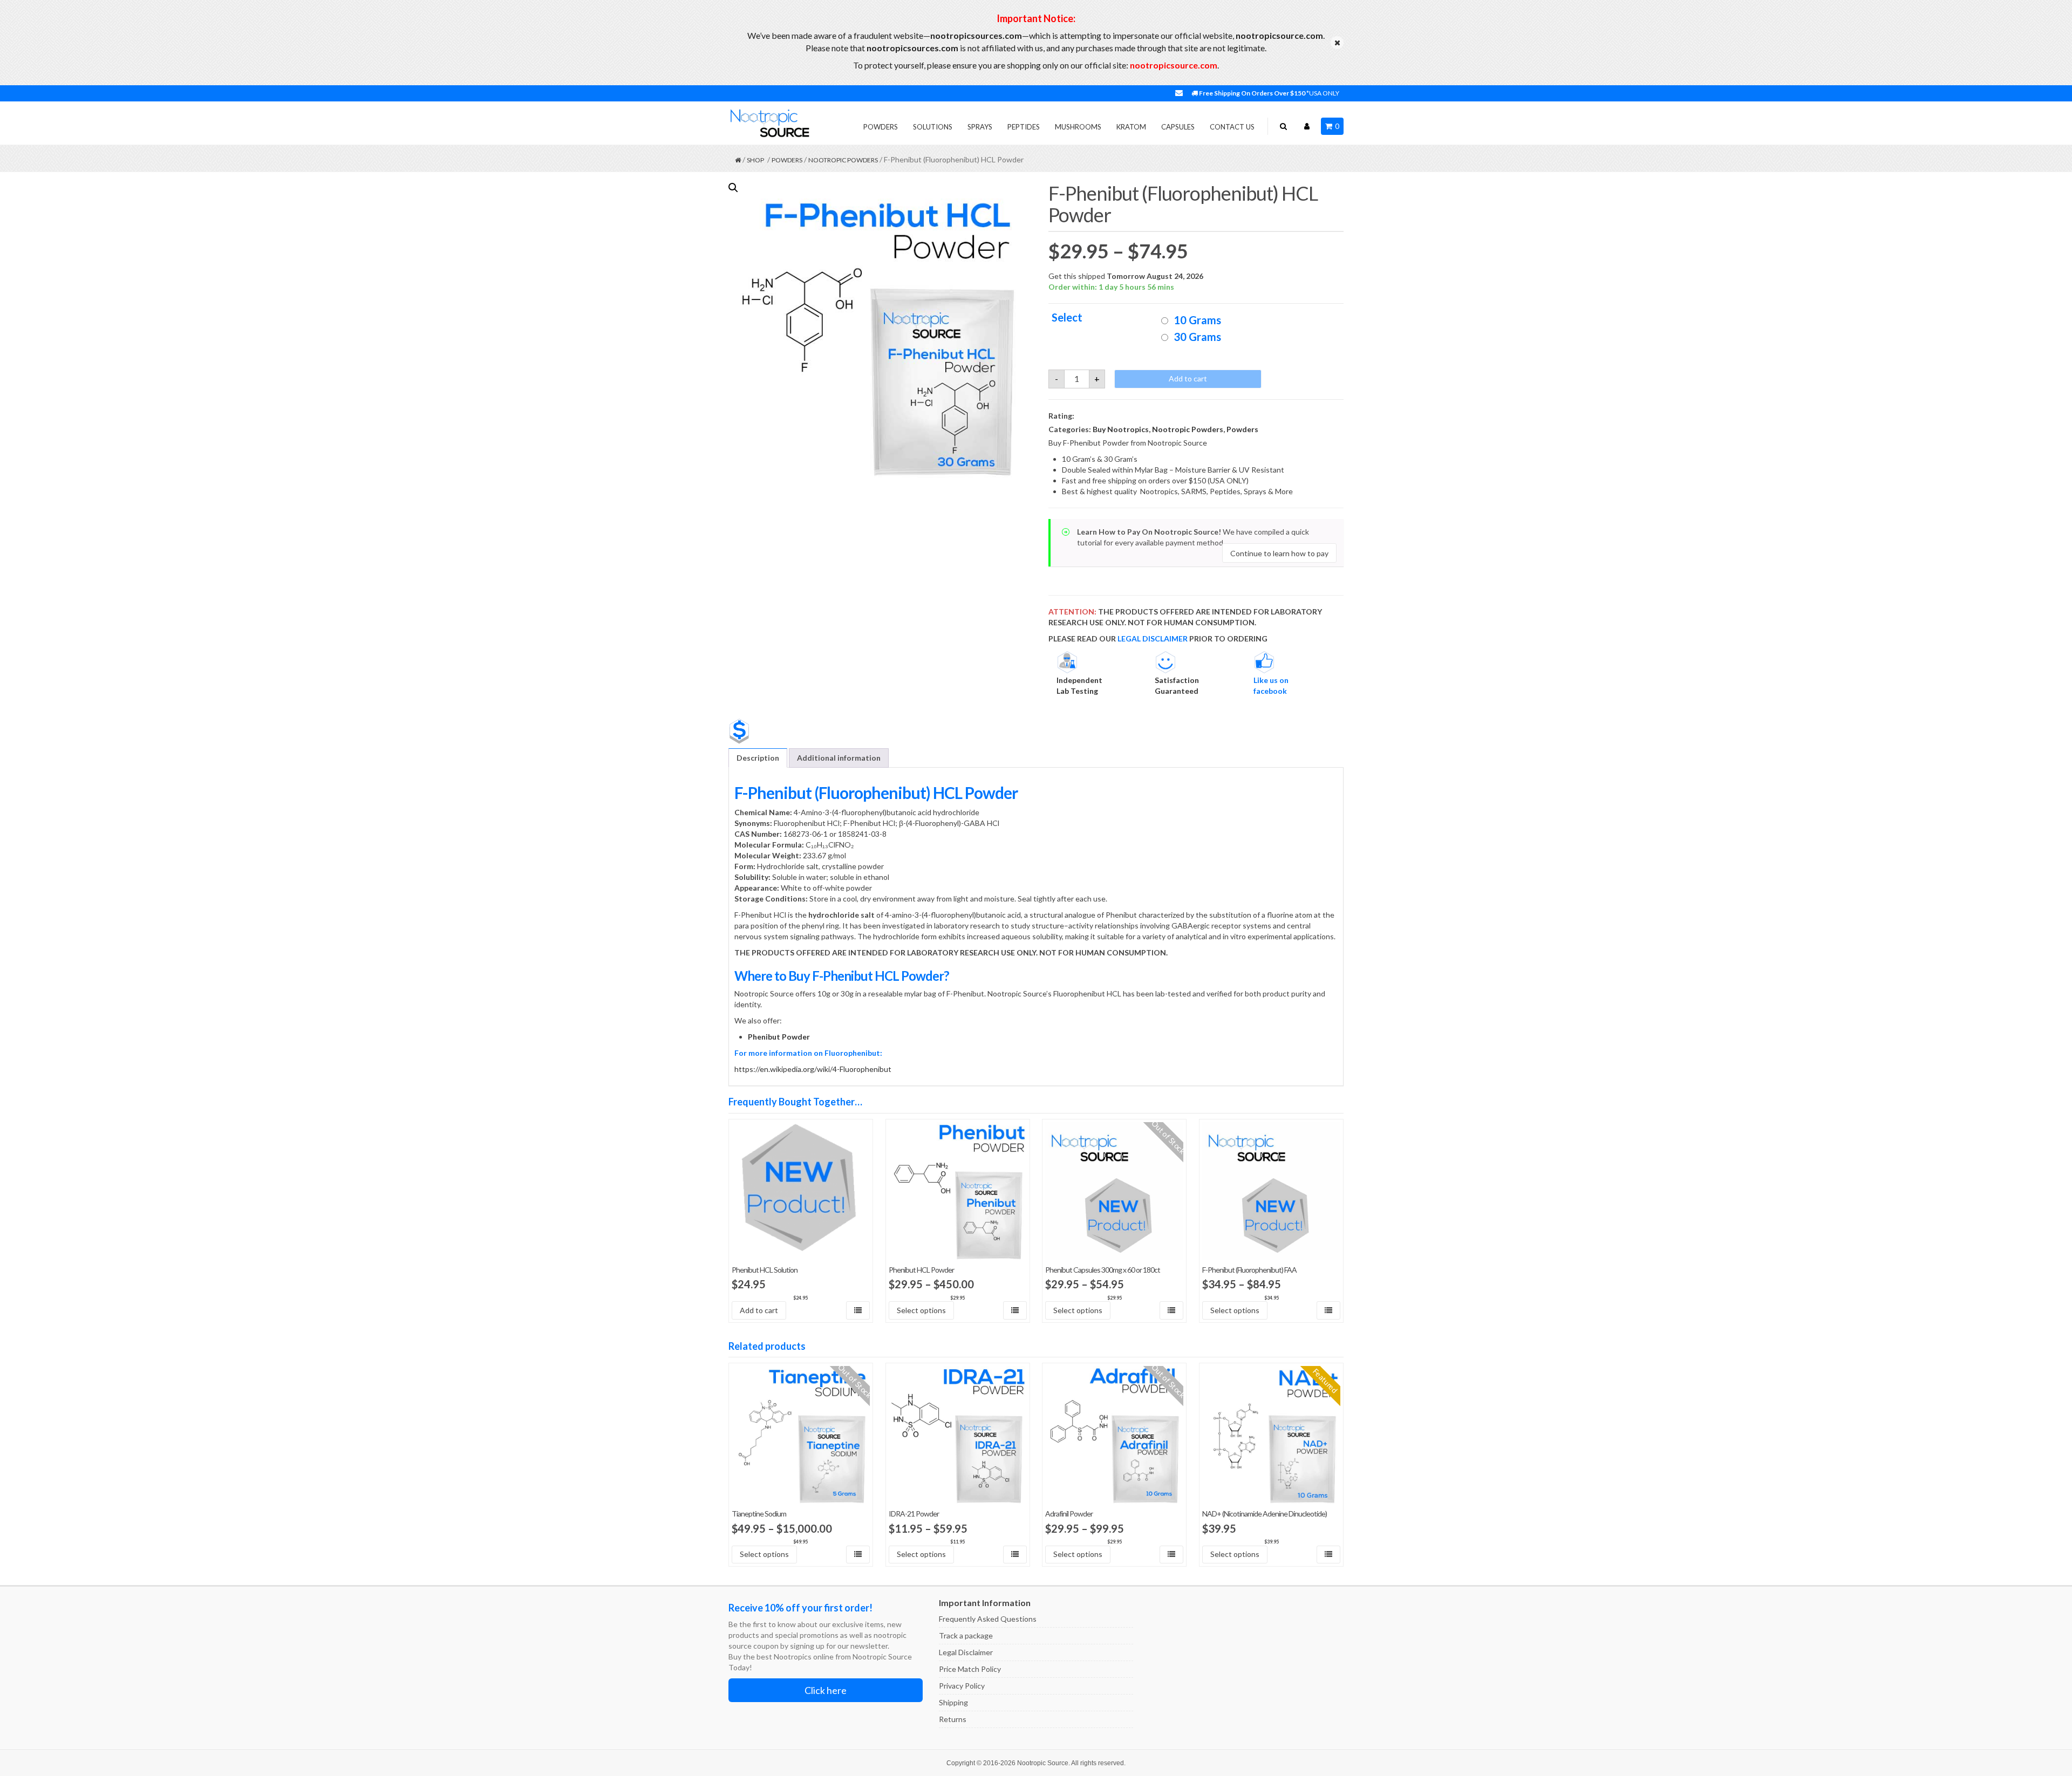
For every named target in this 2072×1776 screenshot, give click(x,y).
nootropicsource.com (1174, 65)
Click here (826, 1690)
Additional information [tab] (839, 758)
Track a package (966, 1635)
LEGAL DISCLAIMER (1153, 638)
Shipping (953, 1702)
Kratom (1131, 127)
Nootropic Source (1043, 1763)
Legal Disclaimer (966, 1652)
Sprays (980, 127)
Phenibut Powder (779, 1037)
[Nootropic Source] (769, 123)
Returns (953, 1719)
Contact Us (1232, 127)
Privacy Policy (962, 1686)
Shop (755, 160)
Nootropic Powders (843, 160)
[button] (733, 188)
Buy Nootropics (1121, 429)
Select (1067, 317)
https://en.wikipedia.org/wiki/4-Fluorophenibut (813, 1069)
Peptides (1024, 127)
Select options (921, 1310)
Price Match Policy (970, 1669)
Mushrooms (1078, 127)
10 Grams (1197, 320)
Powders (881, 127)
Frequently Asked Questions (988, 1619)
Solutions (933, 127)
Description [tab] (758, 758)
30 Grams (1197, 337)
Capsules (1178, 127)
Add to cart (1188, 378)
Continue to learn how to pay (1279, 553)
